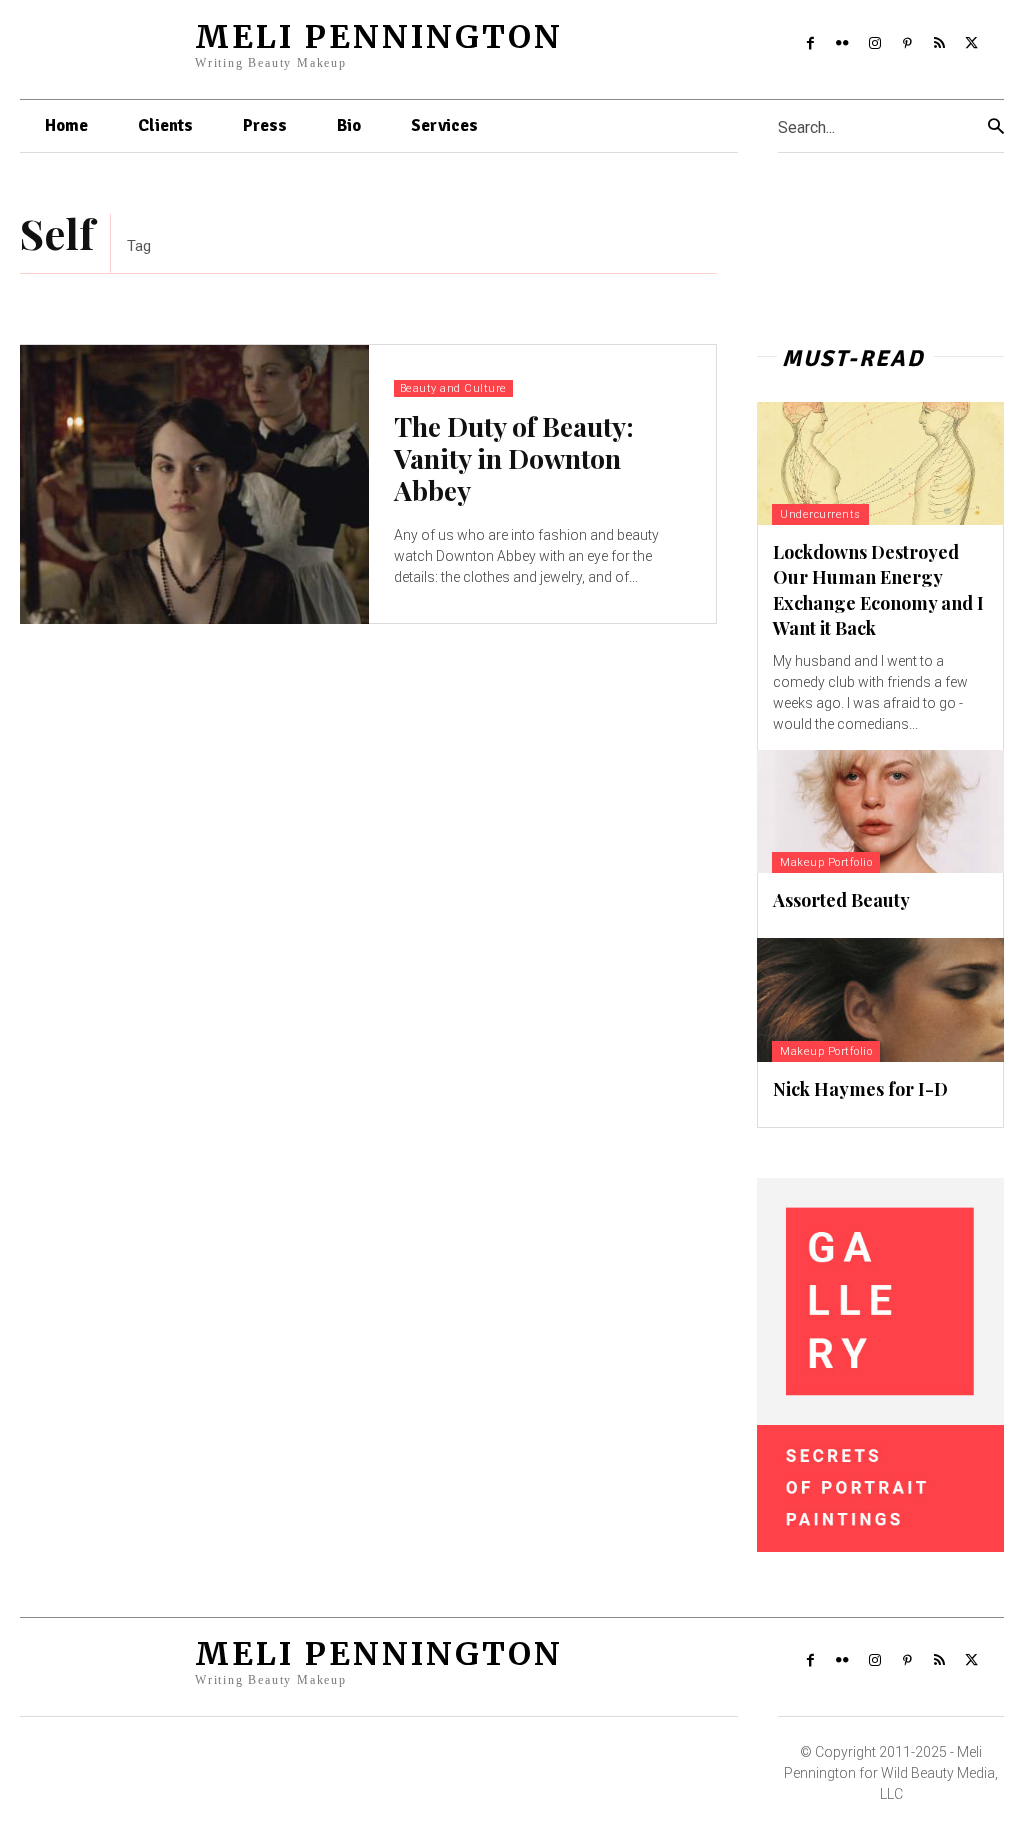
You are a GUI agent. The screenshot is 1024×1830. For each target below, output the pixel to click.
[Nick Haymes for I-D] (880, 999)
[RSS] (939, 44)
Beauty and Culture (453, 388)
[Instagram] (875, 44)
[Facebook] (810, 44)
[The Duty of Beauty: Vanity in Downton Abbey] (194, 484)
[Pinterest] (907, 44)
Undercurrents (820, 514)
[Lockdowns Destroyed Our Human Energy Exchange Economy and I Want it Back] (880, 463)
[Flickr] (842, 44)
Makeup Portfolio (826, 862)
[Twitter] (972, 44)
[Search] (996, 126)
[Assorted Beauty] (880, 811)
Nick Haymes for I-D (860, 1089)
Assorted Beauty (841, 900)
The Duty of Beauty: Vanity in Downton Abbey (514, 458)
